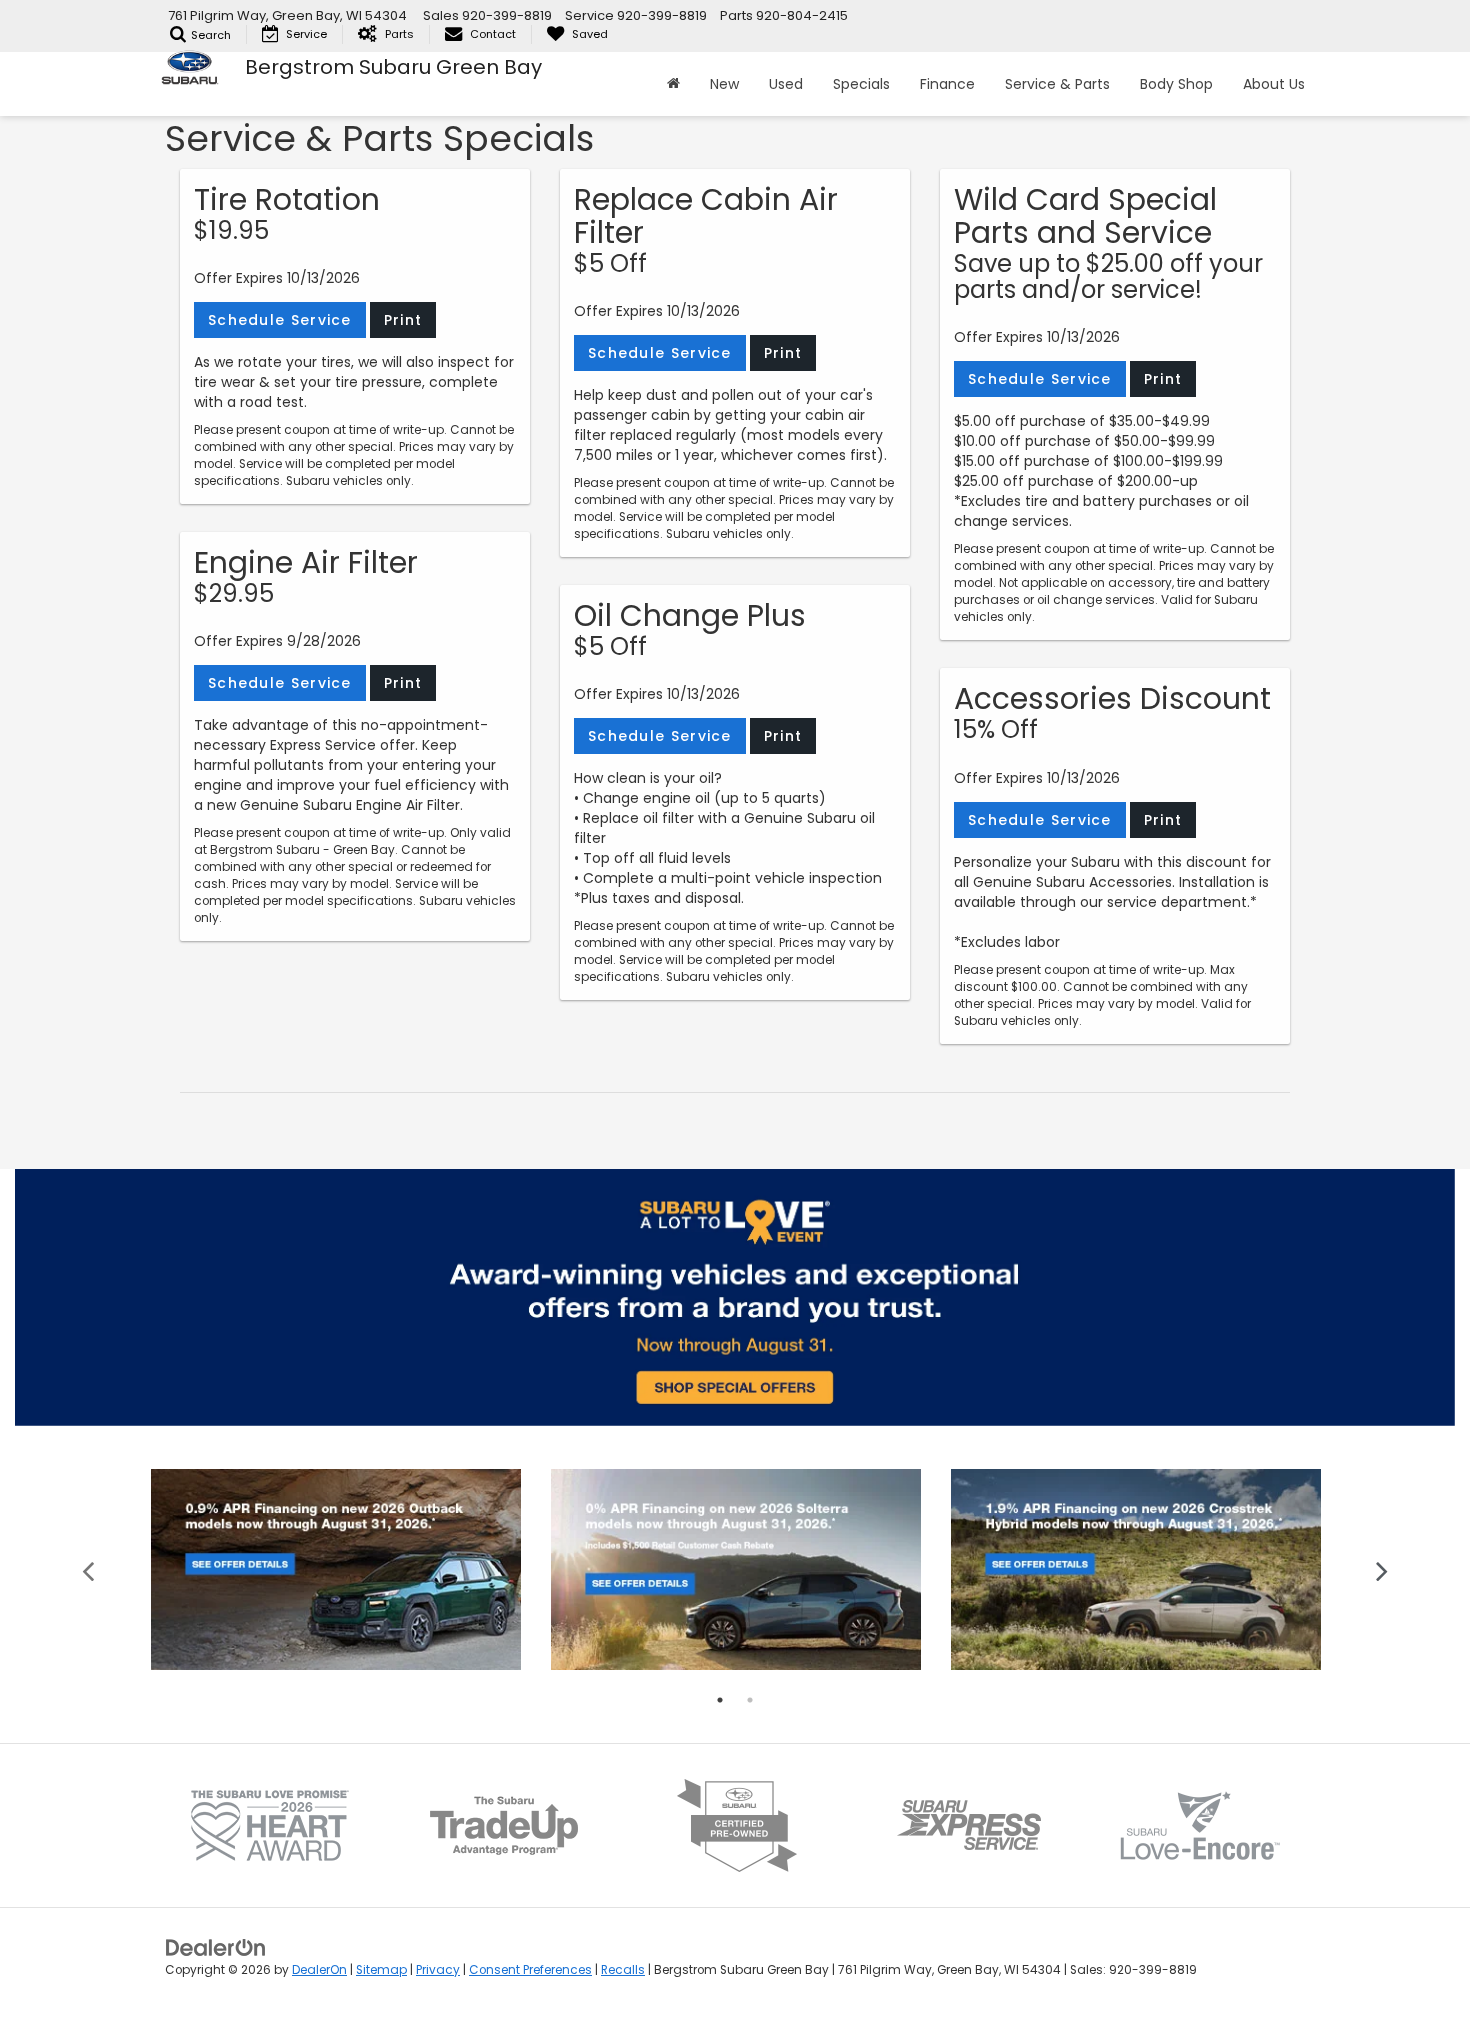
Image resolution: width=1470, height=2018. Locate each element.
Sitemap (381, 1970)
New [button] (724, 84)
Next (1382, 1569)
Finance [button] (947, 84)
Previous (88, 1569)
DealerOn (319, 1970)
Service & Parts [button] (1057, 84)
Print (403, 320)
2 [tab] (750, 1700)
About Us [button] (1274, 84)
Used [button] (786, 84)
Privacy (438, 1970)
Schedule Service (280, 320)
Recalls (623, 1970)
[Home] (673, 84)
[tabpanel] (336, 1569)
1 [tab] (720, 1700)
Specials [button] (861, 84)
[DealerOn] (216, 1947)
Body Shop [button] (1176, 84)
